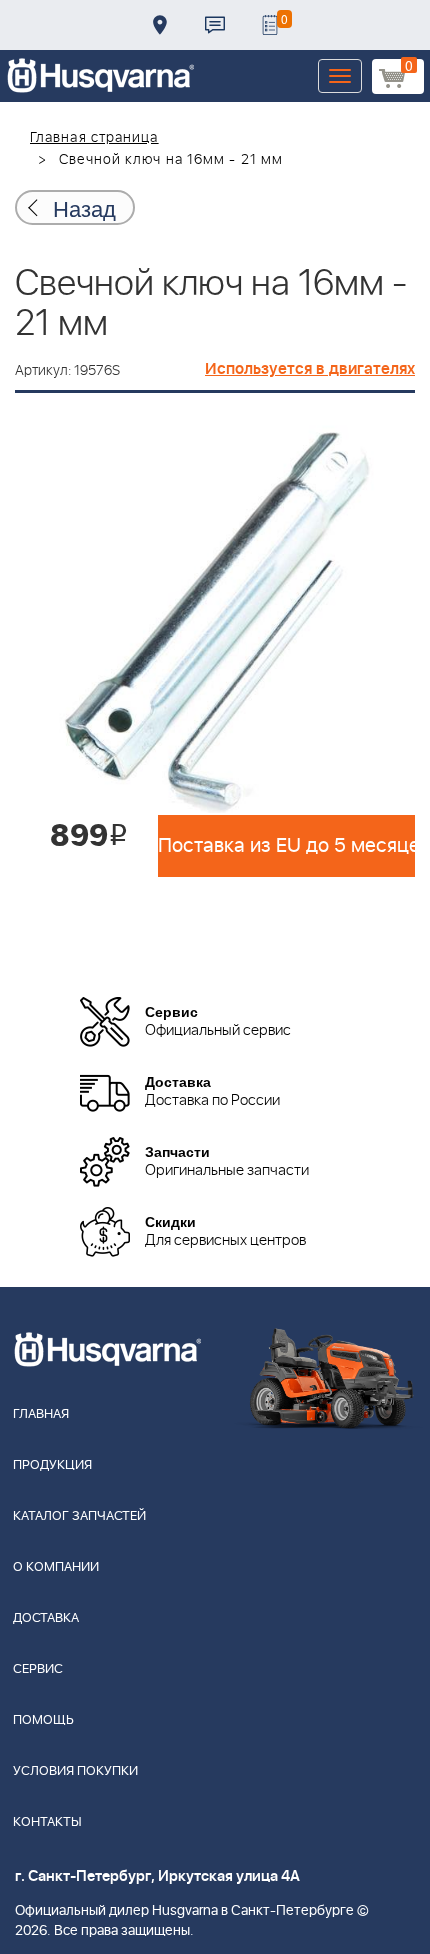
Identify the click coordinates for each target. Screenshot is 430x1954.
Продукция (52, 1465)
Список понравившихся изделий (270, 25)
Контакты (215, 25)
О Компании (56, 1567)
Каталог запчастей (79, 1516)
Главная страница (94, 138)
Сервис (38, 1669)
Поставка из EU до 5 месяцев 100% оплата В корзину (286, 846)
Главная (41, 1414)
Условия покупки (75, 1771)
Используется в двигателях (310, 369)
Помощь (43, 1720)
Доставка (160, 25)
